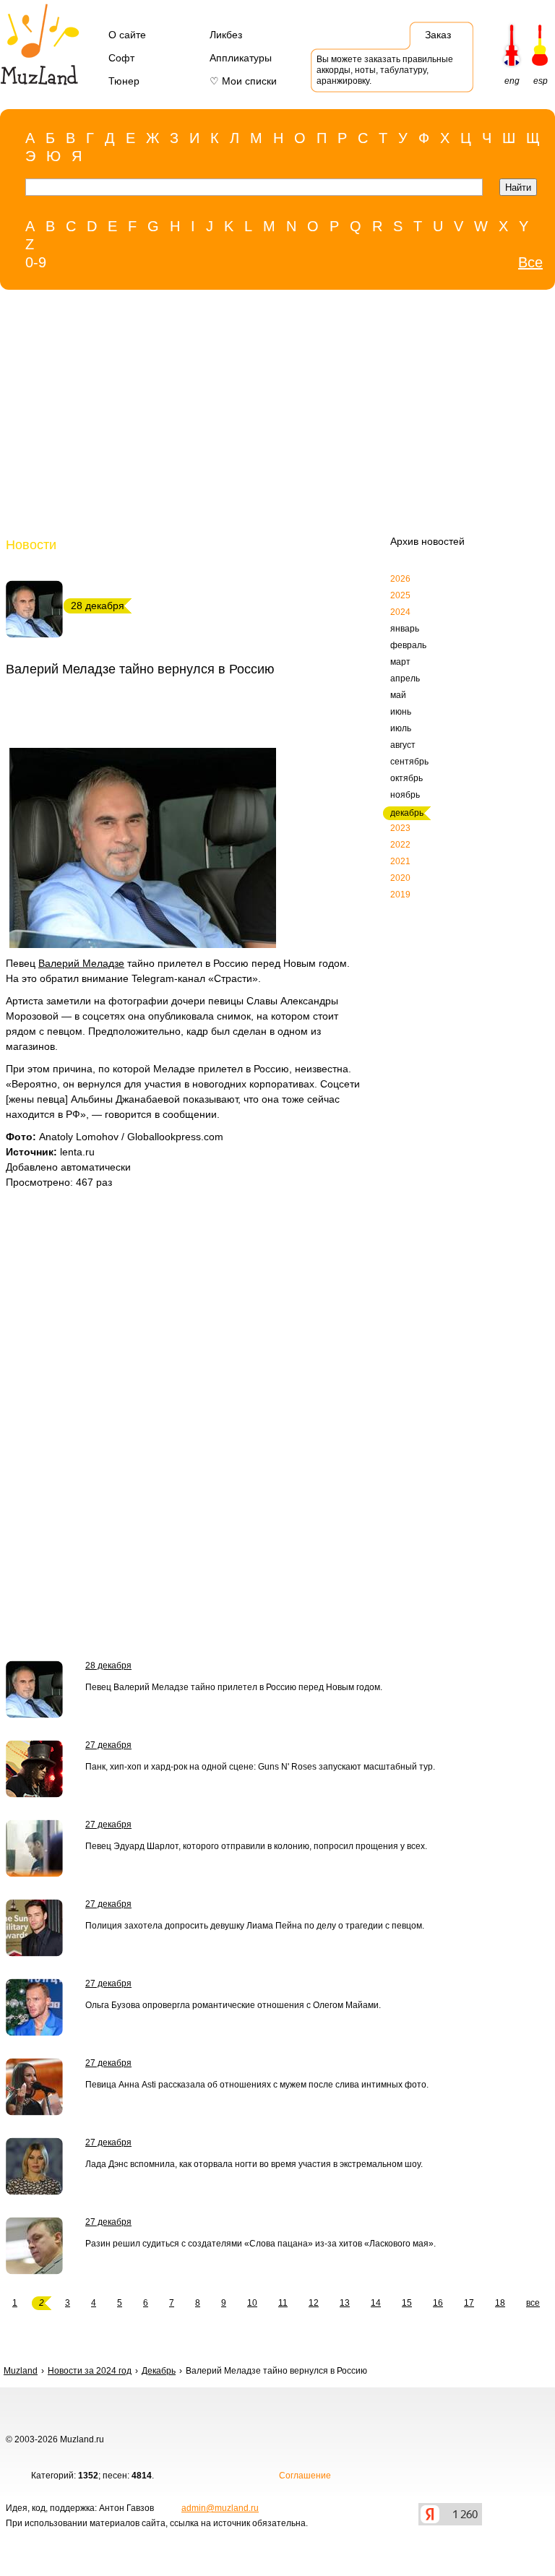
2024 (400, 612)
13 (345, 2303)
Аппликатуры (241, 58)
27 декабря (108, 1745)
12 (314, 2303)
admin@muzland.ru (220, 2508)
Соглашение (305, 2476)
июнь (401, 712)
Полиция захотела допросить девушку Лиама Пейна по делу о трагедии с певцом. (255, 1926)
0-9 (36, 262)
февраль (408, 645)
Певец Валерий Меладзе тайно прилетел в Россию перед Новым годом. (234, 1687)
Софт (121, 58)
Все (530, 262)
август (403, 745)
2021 (400, 861)
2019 (400, 895)
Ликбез (226, 35)
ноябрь (405, 795)
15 (407, 2303)
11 (283, 2303)
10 (252, 2303)
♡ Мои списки (243, 81)
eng (512, 81)
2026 (400, 579)
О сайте (127, 35)
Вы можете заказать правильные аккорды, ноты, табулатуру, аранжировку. (385, 70)
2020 (400, 878)
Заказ (438, 35)
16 (438, 2303)
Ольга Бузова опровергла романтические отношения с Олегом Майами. (233, 2005)
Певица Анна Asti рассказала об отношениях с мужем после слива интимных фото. (257, 2085)
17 (469, 2303)
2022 (400, 845)
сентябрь (409, 762)
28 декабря (108, 1666)
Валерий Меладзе (81, 963)
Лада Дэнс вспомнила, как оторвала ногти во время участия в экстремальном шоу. (254, 2164)
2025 (400, 595)
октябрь (406, 778)
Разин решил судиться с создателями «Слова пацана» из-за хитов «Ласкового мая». (261, 2244)
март (400, 662)
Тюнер (124, 81)
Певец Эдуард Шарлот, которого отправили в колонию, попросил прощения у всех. (256, 1846)
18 (500, 2303)
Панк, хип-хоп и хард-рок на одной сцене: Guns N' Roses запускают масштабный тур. (260, 1767)
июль (401, 728)
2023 (400, 828)
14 (376, 2303)
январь (405, 629)
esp (541, 81)
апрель (405, 679)
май (398, 695)
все (533, 2303)
